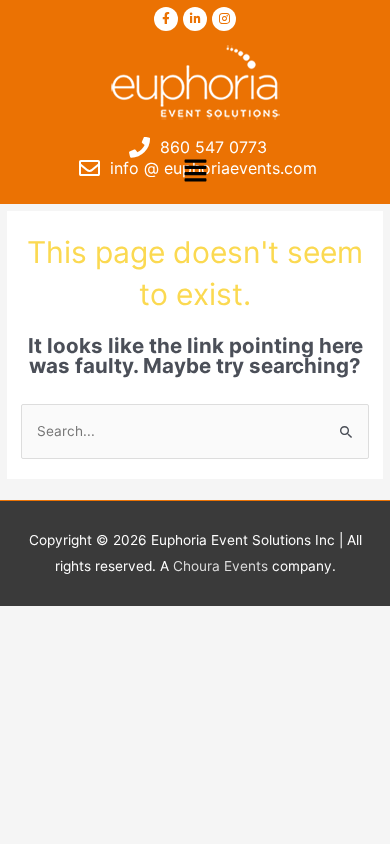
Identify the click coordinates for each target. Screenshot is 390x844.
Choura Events (220, 566)
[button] (195, 171)
